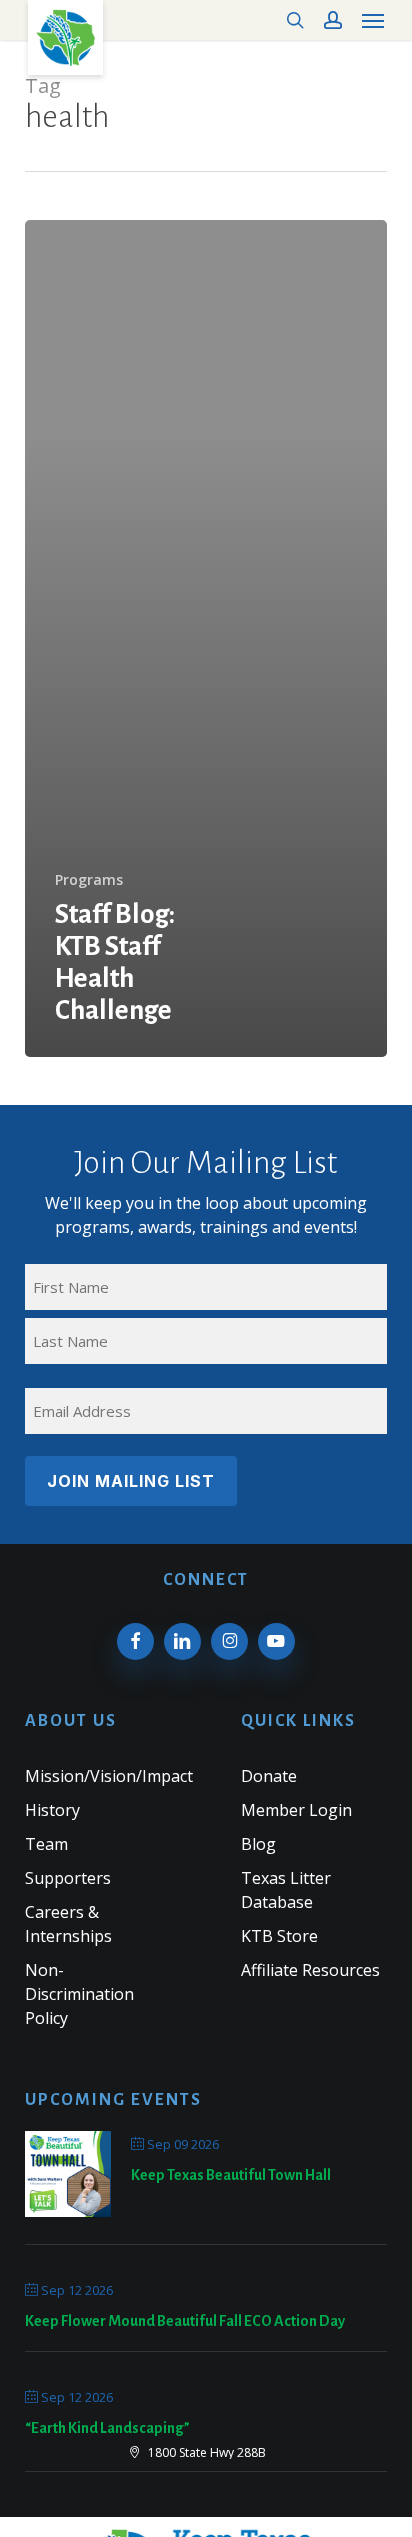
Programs (89, 879)
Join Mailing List (131, 1481)
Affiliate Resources (310, 1970)
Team (46, 1844)
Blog (258, 1844)
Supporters (68, 1878)
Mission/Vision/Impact (109, 1776)
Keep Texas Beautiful (65, 37)
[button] (373, 20)
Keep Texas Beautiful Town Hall (231, 2175)
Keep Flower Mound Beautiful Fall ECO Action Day (185, 2321)
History (52, 1810)
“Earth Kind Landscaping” (107, 2428)
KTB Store (279, 1936)
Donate (269, 1776)
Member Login (296, 1810)
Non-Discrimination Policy (79, 1994)
